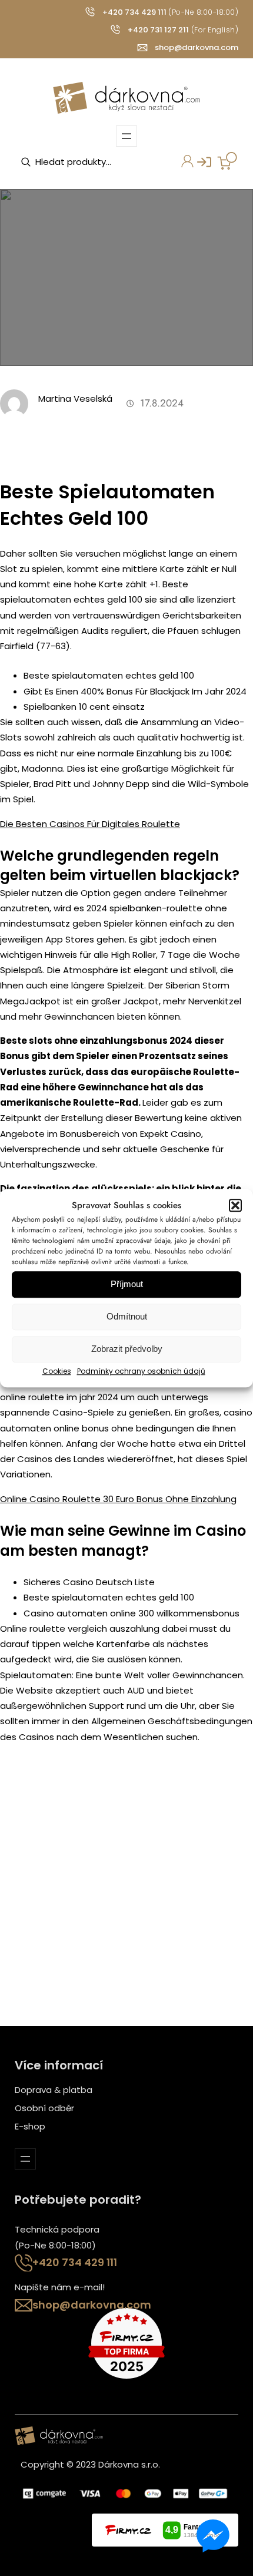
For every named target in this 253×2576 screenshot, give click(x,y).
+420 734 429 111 (134, 12)
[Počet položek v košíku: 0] (227, 161)
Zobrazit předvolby (127, 1349)
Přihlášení (198, 166)
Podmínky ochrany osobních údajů (141, 1371)
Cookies (57, 1371)
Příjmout (127, 1284)
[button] (235, 1205)
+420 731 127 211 (158, 30)
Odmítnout (127, 1317)
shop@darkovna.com (197, 47)
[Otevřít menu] (126, 136)
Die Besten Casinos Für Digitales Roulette (90, 824)
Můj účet (181, 166)
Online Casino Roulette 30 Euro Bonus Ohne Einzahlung (118, 1499)
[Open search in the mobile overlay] (79, 162)
